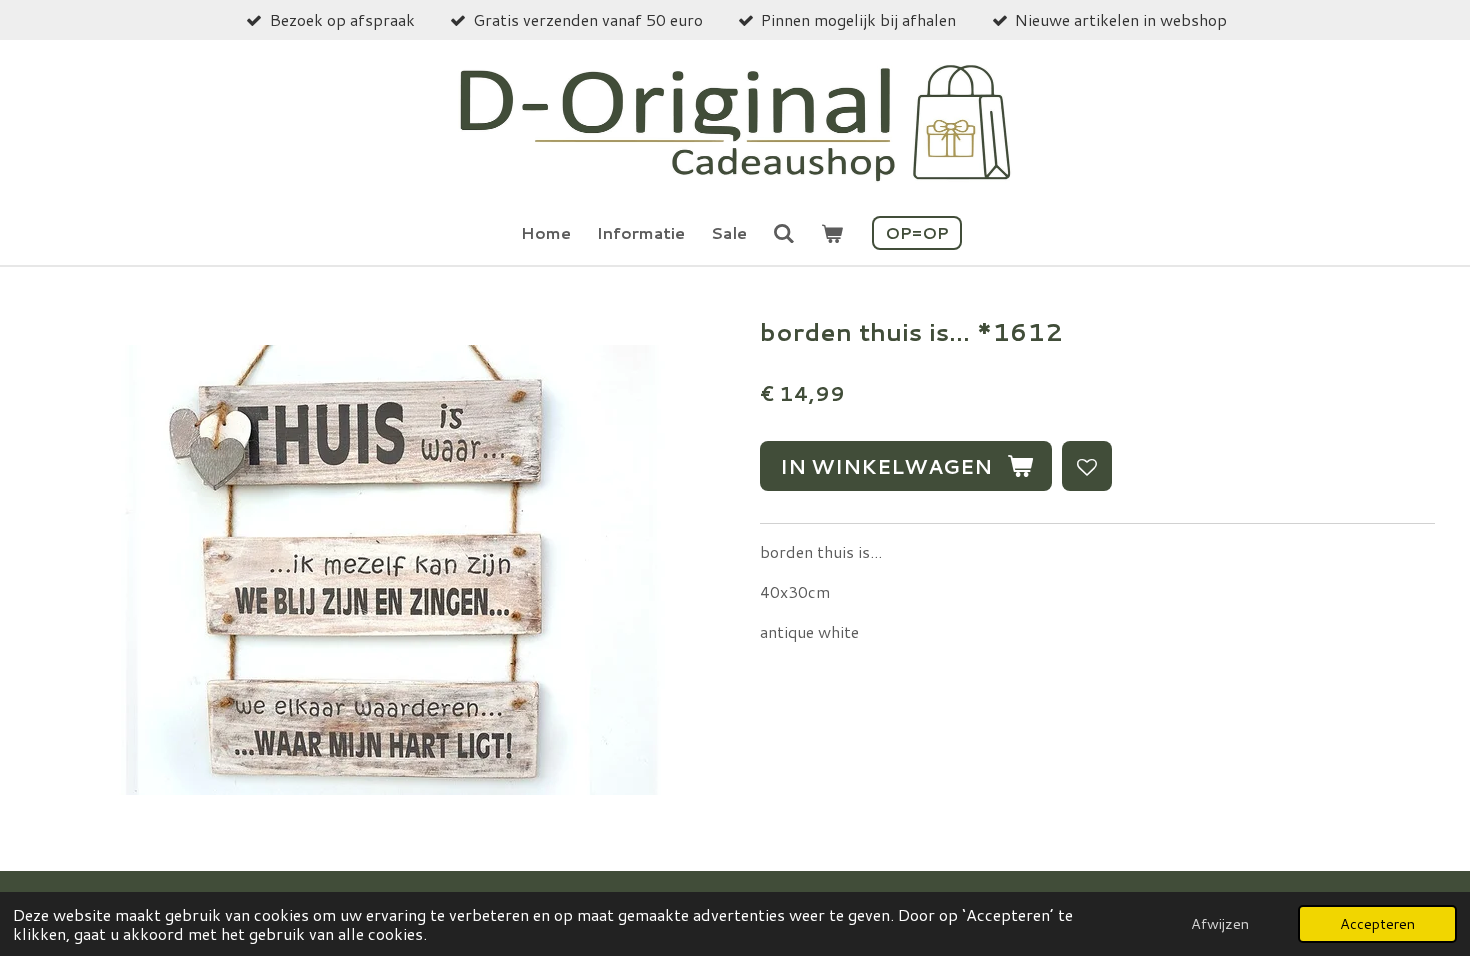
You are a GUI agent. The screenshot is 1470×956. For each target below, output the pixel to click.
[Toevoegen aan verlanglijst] (1087, 466)
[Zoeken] (784, 232)
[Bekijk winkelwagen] (832, 233)
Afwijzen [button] (1220, 923)
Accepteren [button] (1377, 923)
